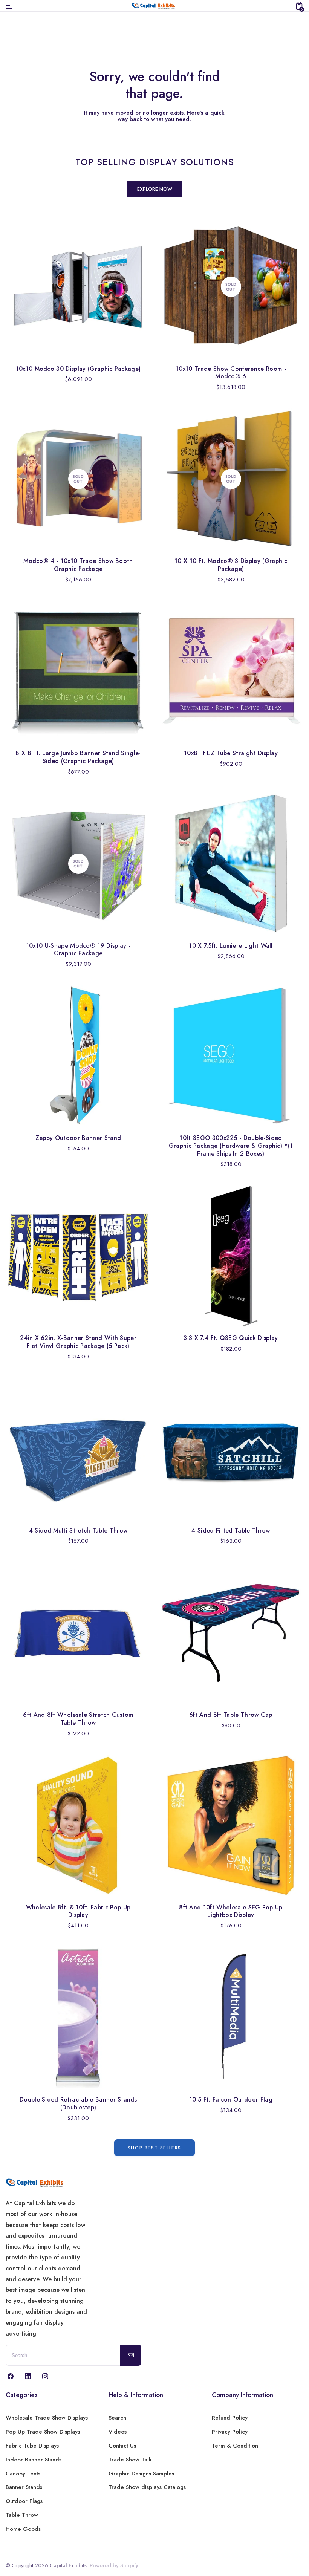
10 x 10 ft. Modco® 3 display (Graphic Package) (231, 565)
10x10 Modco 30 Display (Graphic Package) (78, 369)
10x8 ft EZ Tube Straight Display (231, 753)
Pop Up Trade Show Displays (43, 2432)
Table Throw (22, 2515)
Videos (118, 2432)
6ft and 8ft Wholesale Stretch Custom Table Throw (78, 1719)
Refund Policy (230, 2418)
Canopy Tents (23, 2474)
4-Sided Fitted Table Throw (231, 1530)
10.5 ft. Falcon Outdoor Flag (231, 2100)
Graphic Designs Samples (141, 2474)
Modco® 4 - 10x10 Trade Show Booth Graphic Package (78, 565)
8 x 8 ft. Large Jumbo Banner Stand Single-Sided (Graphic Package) (78, 757)
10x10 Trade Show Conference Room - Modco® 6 (231, 373)
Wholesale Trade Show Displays (47, 2418)
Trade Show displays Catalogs (147, 2487)
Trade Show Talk (130, 2460)
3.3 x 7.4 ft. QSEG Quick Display (231, 1338)
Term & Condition (235, 2446)
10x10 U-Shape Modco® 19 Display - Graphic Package (78, 950)
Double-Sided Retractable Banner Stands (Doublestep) (78, 2103)
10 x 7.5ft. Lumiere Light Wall (231, 946)
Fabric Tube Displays (32, 2446)
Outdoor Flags (24, 2501)
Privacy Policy (230, 2432)
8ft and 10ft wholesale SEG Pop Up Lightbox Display (231, 1911)
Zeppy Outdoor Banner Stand (78, 1138)
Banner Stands (24, 2487)
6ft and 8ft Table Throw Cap (231, 1715)
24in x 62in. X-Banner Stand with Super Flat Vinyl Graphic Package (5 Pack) (78, 1342)
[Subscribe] (131, 2355)
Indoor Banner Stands (34, 2460)
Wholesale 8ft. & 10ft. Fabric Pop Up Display (78, 1911)
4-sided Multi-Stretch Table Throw (78, 1530)
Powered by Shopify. (114, 2565)
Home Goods (23, 2529)
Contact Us (122, 2446)
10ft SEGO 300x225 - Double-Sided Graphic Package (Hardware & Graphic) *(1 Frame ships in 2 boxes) (231, 1146)
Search (117, 2418)
